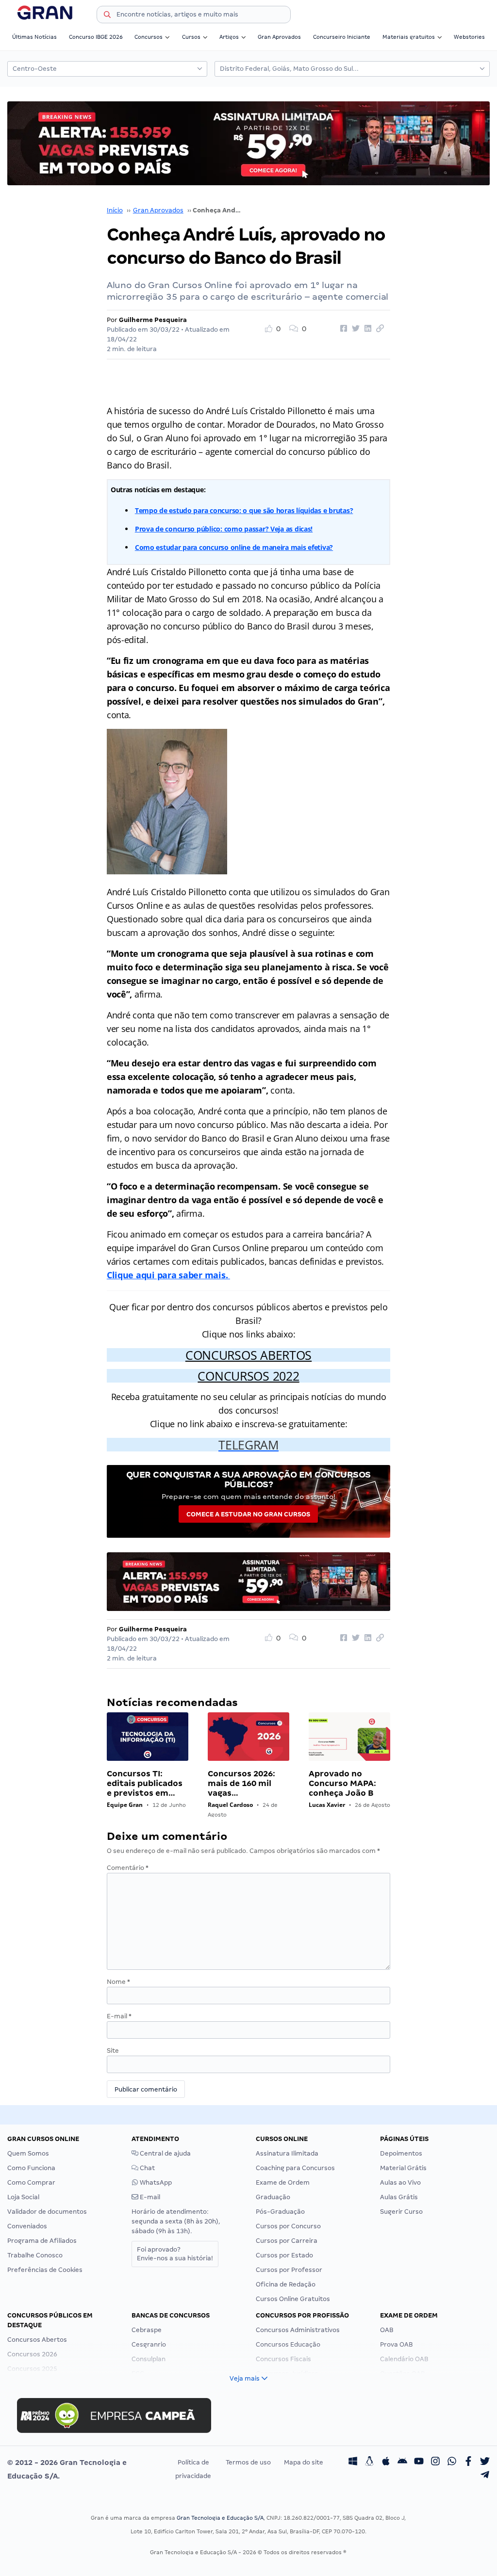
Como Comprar (31, 2182)
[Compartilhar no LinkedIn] (366, 329)
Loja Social (23, 2197)
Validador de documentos (47, 2212)
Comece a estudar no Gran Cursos (248, 1514)
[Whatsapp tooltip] (452, 2463)
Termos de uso (248, 2462)
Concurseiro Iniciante (342, 37)
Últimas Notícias (34, 37)
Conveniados (27, 2226)
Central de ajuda (165, 2153)
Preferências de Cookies (45, 2270)
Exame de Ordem (283, 2182)
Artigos (229, 37)
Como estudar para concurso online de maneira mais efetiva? (234, 547)
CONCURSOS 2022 (248, 1376)
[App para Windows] (353, 2463)
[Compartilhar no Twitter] (354, 329)
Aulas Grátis (399, 2197)
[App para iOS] (386, 2463)
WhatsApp (155, 2182)
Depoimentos (401, 2153)
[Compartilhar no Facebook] (342, 329)
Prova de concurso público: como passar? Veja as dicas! (224, 529)
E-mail (119, 2016)
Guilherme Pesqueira (153, 320)
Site (113, 2051)
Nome (118, 1982)
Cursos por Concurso (288, 2226)
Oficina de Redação (286, 2284)
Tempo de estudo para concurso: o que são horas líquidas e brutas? (244, 510)
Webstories (469, 37)
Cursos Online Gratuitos (293, 2299)
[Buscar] (107, 16)
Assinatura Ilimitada (287, 2153)
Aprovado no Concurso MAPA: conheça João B (342, 1783)
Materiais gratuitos (409, 37)
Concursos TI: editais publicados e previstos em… (145, 1783)
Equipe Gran (125, 1805)
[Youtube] (419, 2463)
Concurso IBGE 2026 (96, 37)
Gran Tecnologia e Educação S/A (220, 2518)
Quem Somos (28, 2153)
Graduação (273, 2197)
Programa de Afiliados (42, 2241)
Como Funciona (31, 2168)
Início (115, 210)
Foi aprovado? (175, 2254)
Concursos (149, 37)
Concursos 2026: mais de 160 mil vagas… (241, 1783)
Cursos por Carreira (287, 2241)
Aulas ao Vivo (400, 2182)
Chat (147, 2168)
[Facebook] (468, 2463)
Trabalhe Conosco (35, 2255)
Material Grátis (403, 2168)
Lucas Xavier (327, 1805)
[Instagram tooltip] (435, 2463)
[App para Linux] (369, 2463)
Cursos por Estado (284, 2255)
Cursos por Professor (289, 2270)
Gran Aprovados (279, 37)
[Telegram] (485, 2476)
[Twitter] (485, 2463)
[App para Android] (402, 2463)
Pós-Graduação (280, 2212)
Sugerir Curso (401, 2212)
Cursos (191, 37)
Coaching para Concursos (295, 2168)
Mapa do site (304, 2462)
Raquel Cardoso (230, 1805)
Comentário (128, 1868)
